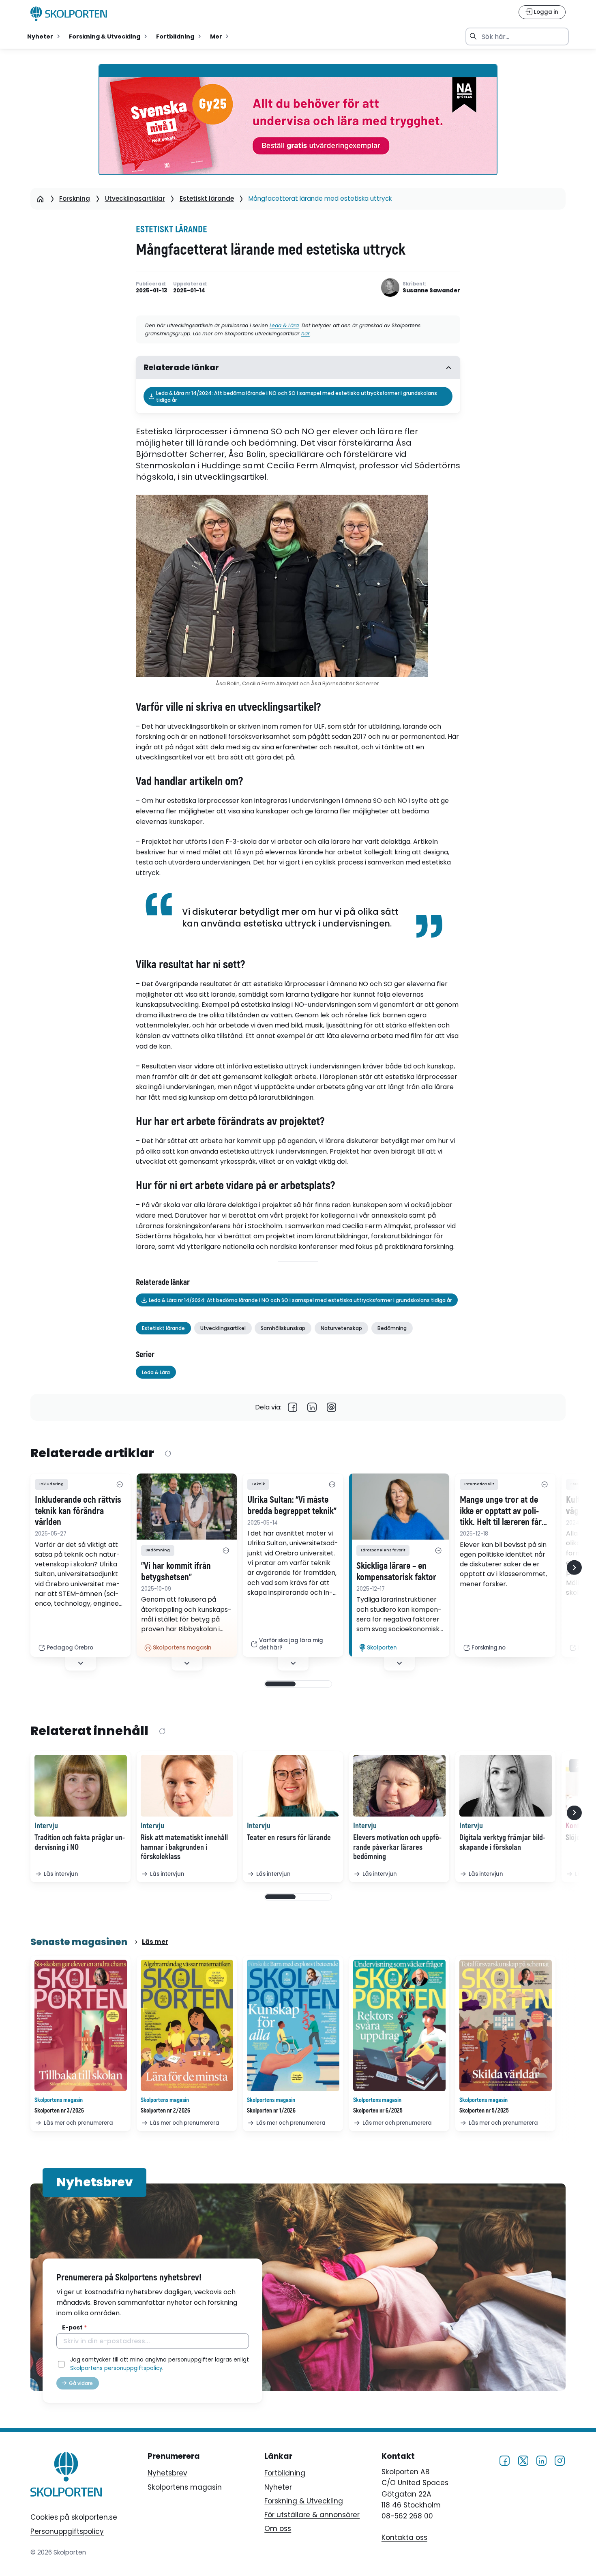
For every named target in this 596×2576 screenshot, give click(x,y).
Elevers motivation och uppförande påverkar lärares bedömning (397, 1847)
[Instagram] (560, 2460)
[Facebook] (293, 1408)
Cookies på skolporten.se (74, 2517)
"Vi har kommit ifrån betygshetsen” (176, 1572)
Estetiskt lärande (207, 198)
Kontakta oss (404, 2537)
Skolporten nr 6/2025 (378, 2111)
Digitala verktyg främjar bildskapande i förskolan (502, 1842)
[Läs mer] (187, 1507)
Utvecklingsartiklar (135, 198)
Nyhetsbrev (167, 2473)
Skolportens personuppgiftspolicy (116, 2368)
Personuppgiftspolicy (67, 2531)
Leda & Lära (284, 325)
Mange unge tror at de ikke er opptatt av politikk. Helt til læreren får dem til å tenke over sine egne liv (502, 1511)
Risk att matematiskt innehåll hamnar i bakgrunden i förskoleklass (184, 1847)
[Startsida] (41, 199)
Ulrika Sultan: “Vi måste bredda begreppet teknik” (292, 1506)
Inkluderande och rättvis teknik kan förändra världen (78, 1511)
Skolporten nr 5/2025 (484, 2111)
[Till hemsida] (66, 2476)
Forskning (75, 198)
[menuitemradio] (44, 36)
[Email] (332, 1408)
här (306, 334)
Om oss (278, 2529)
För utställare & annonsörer (312, 2515)
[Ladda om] (168, 1454)
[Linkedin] (312, 1408)
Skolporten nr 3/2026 (59, 2111)
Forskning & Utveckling (304, 2501)
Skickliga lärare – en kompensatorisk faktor (396, 1572)
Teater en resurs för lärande (289, 1838)
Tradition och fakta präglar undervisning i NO (80, 1842)
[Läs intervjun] (81, 1786)
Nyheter (278, 2487)
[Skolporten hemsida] (69, 14)
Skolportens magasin (185, 2487)
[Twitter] (523, 2460)
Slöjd (573, 1838)
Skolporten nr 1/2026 (271, 2111)
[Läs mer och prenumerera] (81, 2025)
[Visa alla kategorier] (120, 1484)
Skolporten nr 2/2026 (165, 2111)
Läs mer (155, 1942)
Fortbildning (285, 2473)
